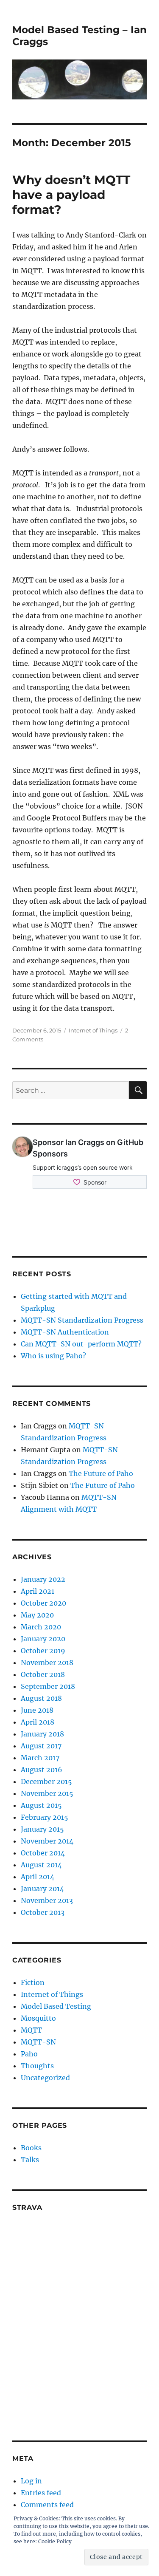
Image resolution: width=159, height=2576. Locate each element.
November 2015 (47, 1793)
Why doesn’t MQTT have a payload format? (71, 195)
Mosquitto (38, 2018)
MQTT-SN (38, 2042)
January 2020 (43, 1639)
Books (31, 2148)
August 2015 (41, 1805)
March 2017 (40, 1758)
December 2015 (46, 1781)
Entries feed (41, 2493)
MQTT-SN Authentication (65, 1332)
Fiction (33, 1982)
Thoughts (37, 2066)
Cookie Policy (55, 2541)
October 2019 (43, 1651)
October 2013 (43, 1912)
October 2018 (43, 1674)
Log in (31, 2481)
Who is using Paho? (53, 1356)
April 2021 (38, 1591)
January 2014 (42, 1889)
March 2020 (41, 1627)
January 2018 (42, 1734)
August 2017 (41, 1746)
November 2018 (47, 1663)
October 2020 (43, 1603)
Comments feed (47, 2505)
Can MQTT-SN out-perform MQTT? (81, 1344)
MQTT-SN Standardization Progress (82, 1320)
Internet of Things (93, 1030)
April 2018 (38, 1722)
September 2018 (48, 1686)
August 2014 (41, 1865)
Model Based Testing (56, 2006)
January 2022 (43, 1579)
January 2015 (42, 1829)
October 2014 (43, 1853)
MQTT (31, 2030)
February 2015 (45, 1817)
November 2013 (47, 1900)
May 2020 (37, 1615)
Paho (29, 2054)
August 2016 (42, 1770)
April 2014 (38, 1877)
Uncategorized (45, 2078)
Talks (30, 2160)
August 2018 (41, 1698)
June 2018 (37, 1710)
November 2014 (47, 1841)
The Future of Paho (101, 1473)
